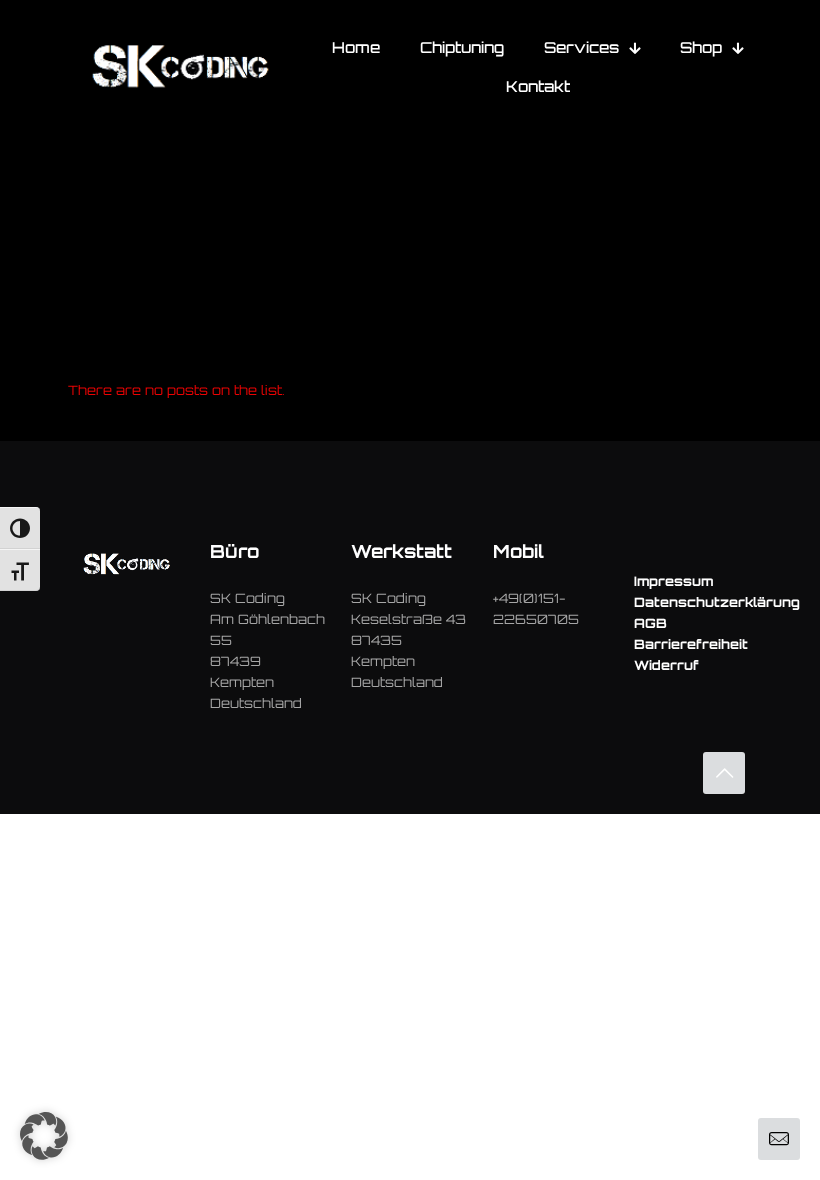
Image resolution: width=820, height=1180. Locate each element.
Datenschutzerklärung (717, 602)
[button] (44, 1136)
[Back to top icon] (724, 773)
